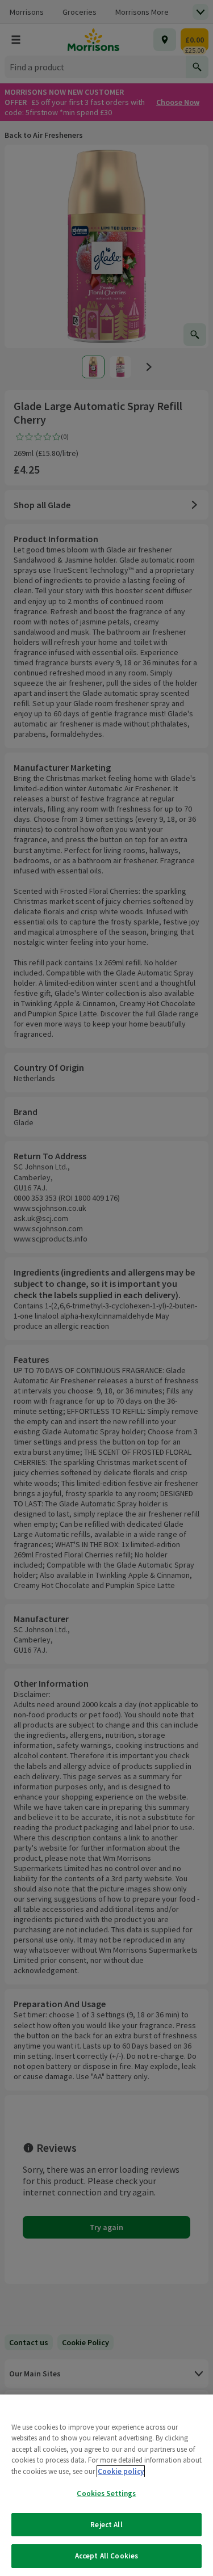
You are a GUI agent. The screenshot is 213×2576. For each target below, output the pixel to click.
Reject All (106, 2525)
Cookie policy (121, 2471)
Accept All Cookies (106, 2556)
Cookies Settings (106, 2493)
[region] (106, 2485)
